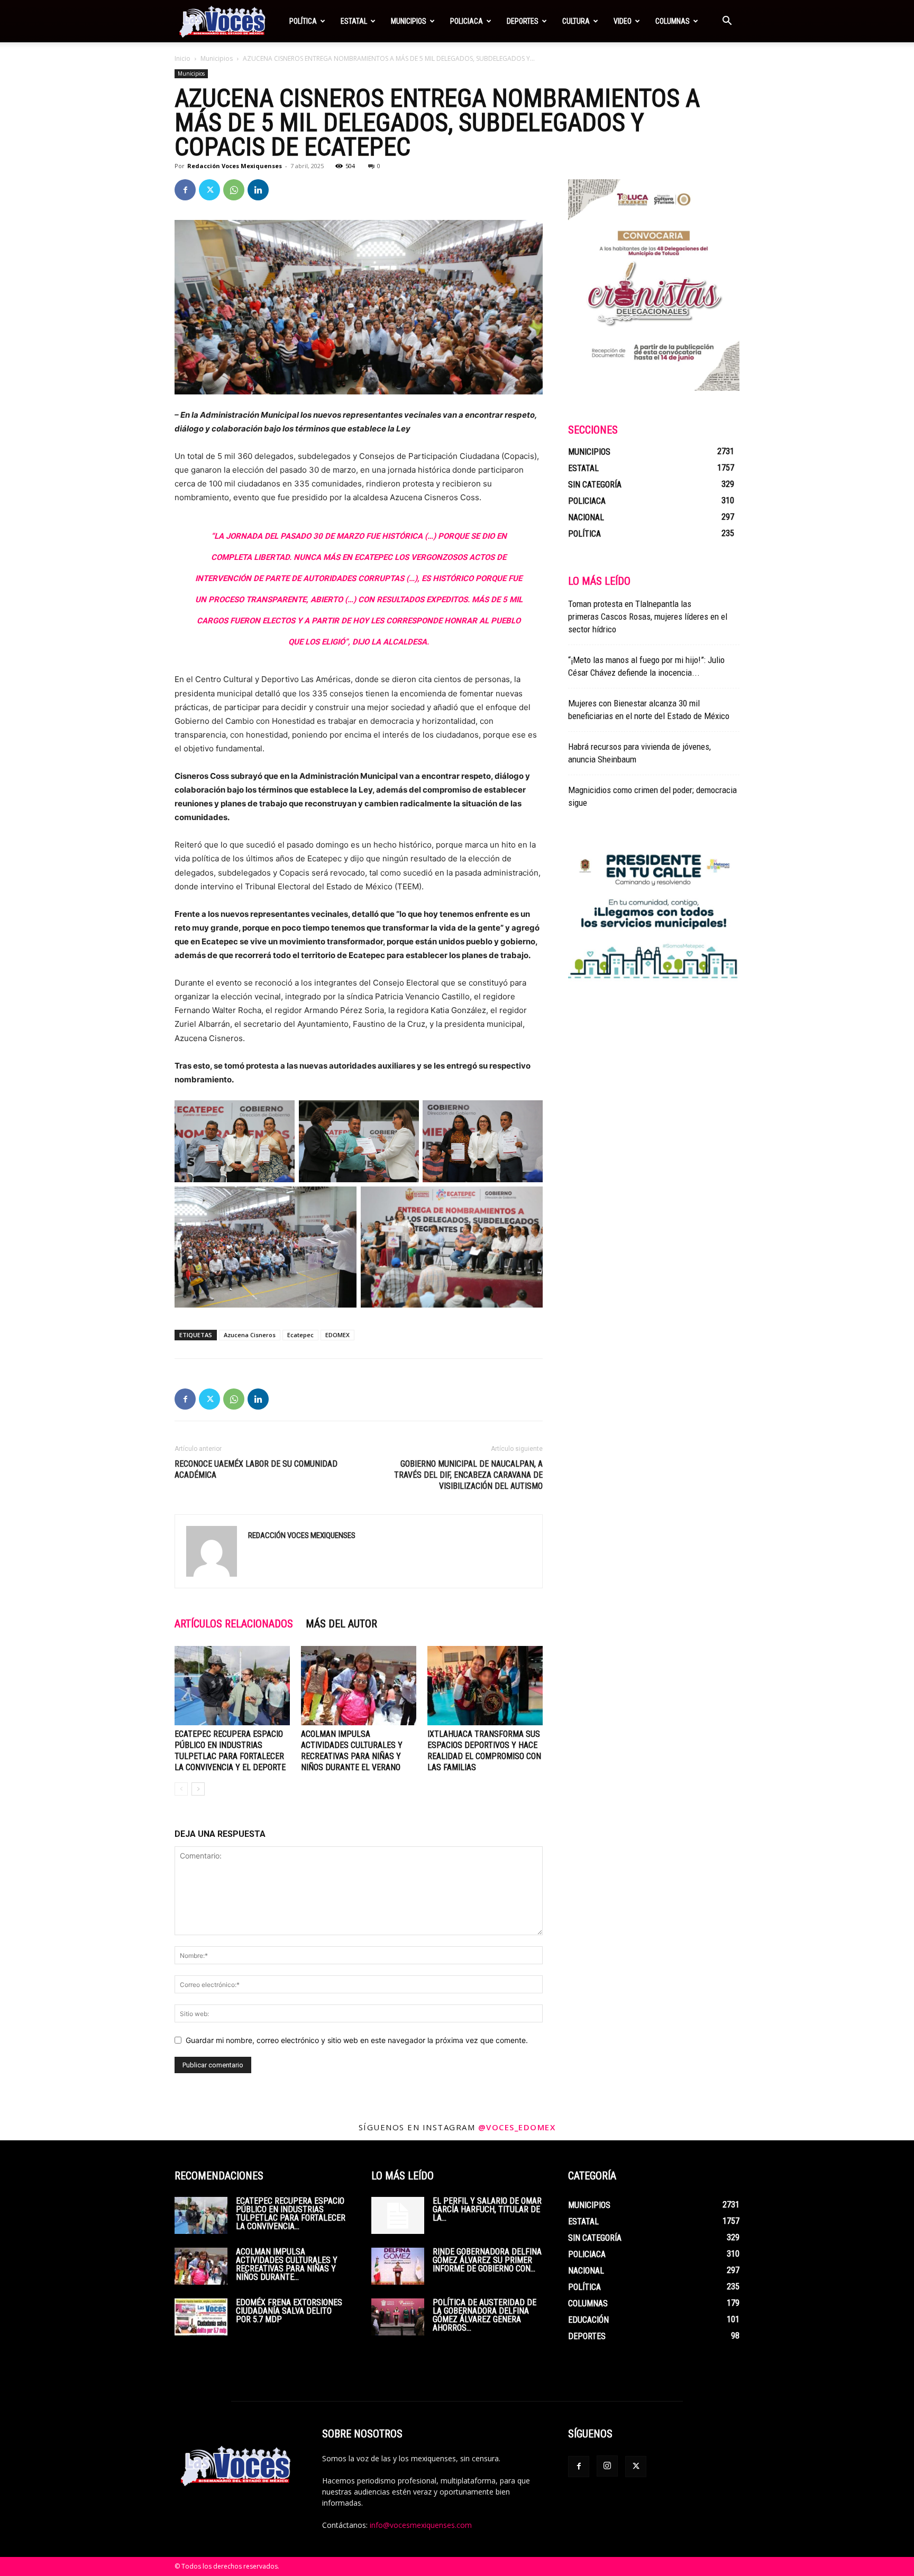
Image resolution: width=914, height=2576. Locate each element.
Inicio (182, 58)
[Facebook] (185, 190)
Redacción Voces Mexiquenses (235, 166)
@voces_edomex (517, 2127)
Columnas (673, 21)
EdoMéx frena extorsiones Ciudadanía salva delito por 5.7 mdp (289, 2311)
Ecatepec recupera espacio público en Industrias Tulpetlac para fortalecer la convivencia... (291, 2214)
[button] (727, 22)
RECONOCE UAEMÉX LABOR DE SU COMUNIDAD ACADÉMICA (256, 1469)
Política (303, 21)
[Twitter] (209, 190)
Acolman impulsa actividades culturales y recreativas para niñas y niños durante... (287, 2264)
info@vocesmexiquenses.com (421, 2525)
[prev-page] (181, 1789)
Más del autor (341, 1624)
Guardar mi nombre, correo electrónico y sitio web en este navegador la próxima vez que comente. (357, 2040)
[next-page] (198, 1789)
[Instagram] (607, 2466)
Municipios (409, 21)
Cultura (576, 21)
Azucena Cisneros (250, 1335)
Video (623, 21)
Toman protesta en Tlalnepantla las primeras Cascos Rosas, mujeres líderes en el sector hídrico (648, 617)
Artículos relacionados (234, 1624)
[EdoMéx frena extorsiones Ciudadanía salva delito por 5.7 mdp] (201, 2317)
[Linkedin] (258, 190)
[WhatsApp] (234, 190)
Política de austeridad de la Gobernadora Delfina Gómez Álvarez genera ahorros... (485, 2315)
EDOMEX (337, 1335)
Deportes (523, 21)
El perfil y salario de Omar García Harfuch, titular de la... (487, 2209)
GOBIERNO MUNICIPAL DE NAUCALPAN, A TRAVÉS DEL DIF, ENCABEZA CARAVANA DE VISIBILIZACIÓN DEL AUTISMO (468, 1475)
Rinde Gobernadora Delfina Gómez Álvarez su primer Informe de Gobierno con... (487, 2260)
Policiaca (467, 21)
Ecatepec (300, 1335)
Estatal (354, 21)
